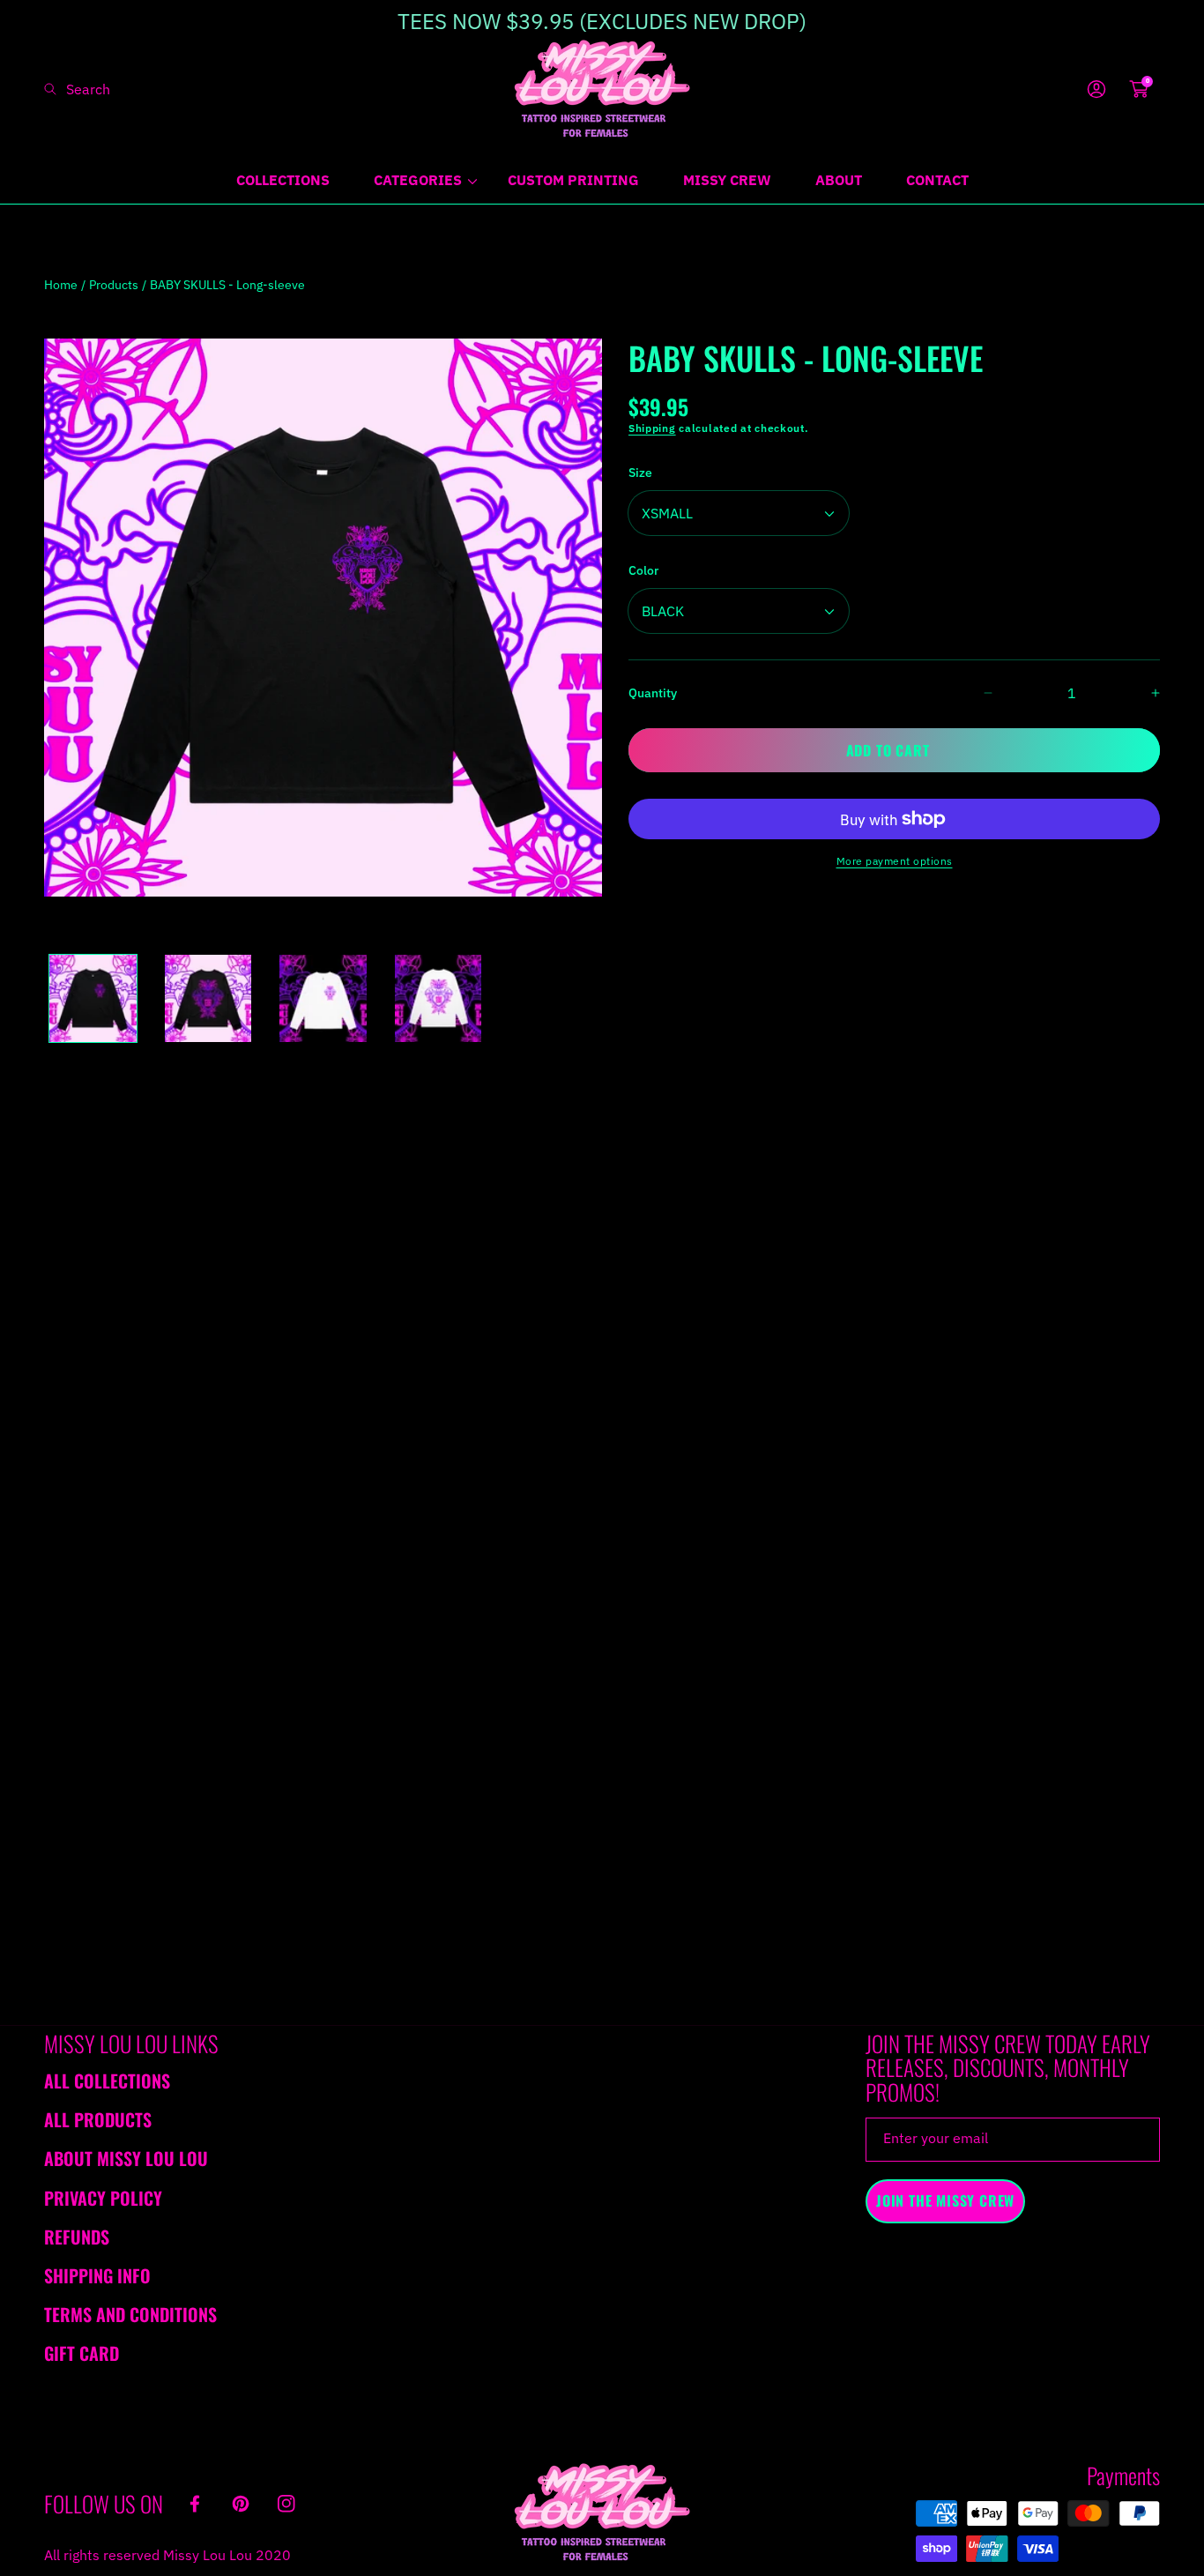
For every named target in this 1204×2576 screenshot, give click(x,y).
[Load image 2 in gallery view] (208, 998)
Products (114, 285)
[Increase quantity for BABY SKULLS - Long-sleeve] (1140, 693)
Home (61, 285)
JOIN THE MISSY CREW (945, 2200)
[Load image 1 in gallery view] (93, 998)
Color (643, 570)
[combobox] (115, 89)
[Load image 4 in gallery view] (438, 998)
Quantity (653, 693)
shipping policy (847, 1096)
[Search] (55, 89)
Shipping (652, 428)
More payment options (895, 861)
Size (640, 473)
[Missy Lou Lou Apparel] (602, 89)
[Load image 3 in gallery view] (323, 998)
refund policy (728, 1096)
